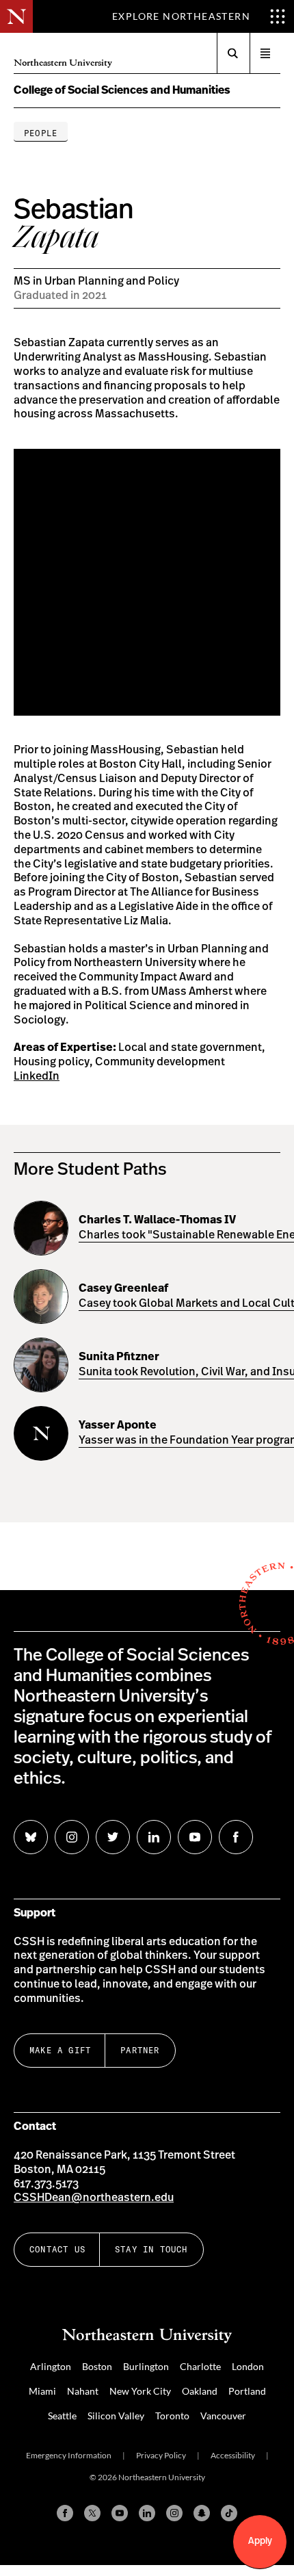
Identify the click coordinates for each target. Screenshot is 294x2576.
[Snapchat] (202, 2513)
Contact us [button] (57, 2249)
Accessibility (233, 2455)
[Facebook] (65, 2513)
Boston (97, 2366)
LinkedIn (37, 1076)
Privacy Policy (161, 2455)
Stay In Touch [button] (151, 2249)
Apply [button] (260, 2541)
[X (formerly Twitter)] (92, 2513)
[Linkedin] (147, 2513)
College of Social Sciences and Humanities (122, 90)
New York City (140, 2391)
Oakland (200, 2391)
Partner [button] (140, 2050)
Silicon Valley (116, 2416)
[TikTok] (229, 2513)
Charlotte (200, 2366)
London (248, 2366)
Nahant (83, 2391)
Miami (42, 2391)
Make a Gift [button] (60, 2050)
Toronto (172, 2416)
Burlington (146, 2366)
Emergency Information (69, 2455)
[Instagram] (174, 2513)
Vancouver (223, 2416)
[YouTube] (120, 2513)
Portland (247, 2391)
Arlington (51, 2366)
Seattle (62, 2416)
